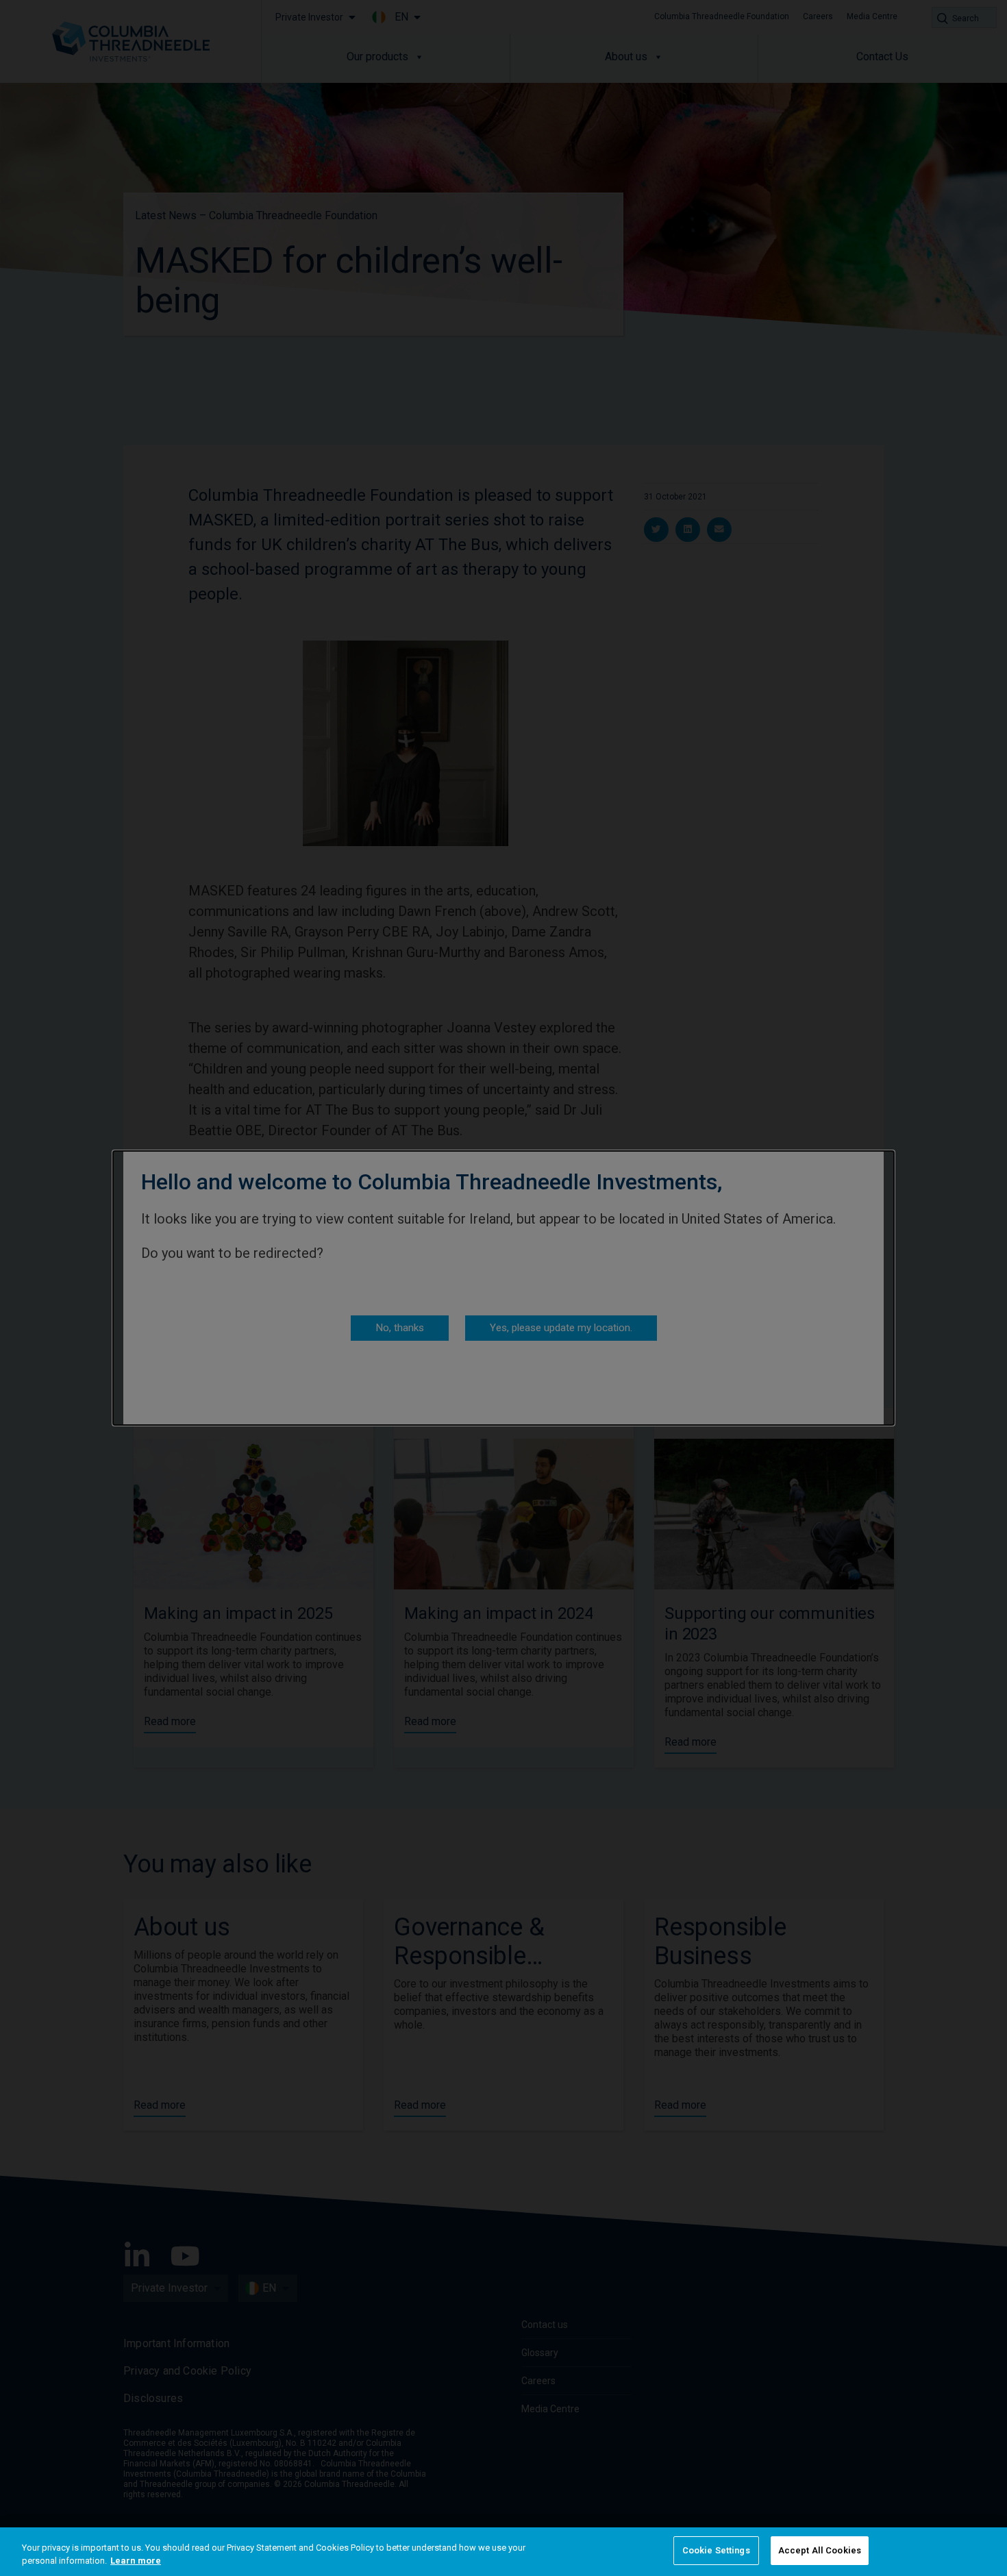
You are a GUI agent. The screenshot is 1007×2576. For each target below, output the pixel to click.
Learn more (136, 2561)
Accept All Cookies (820, 2550)
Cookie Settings (716, 2550)
